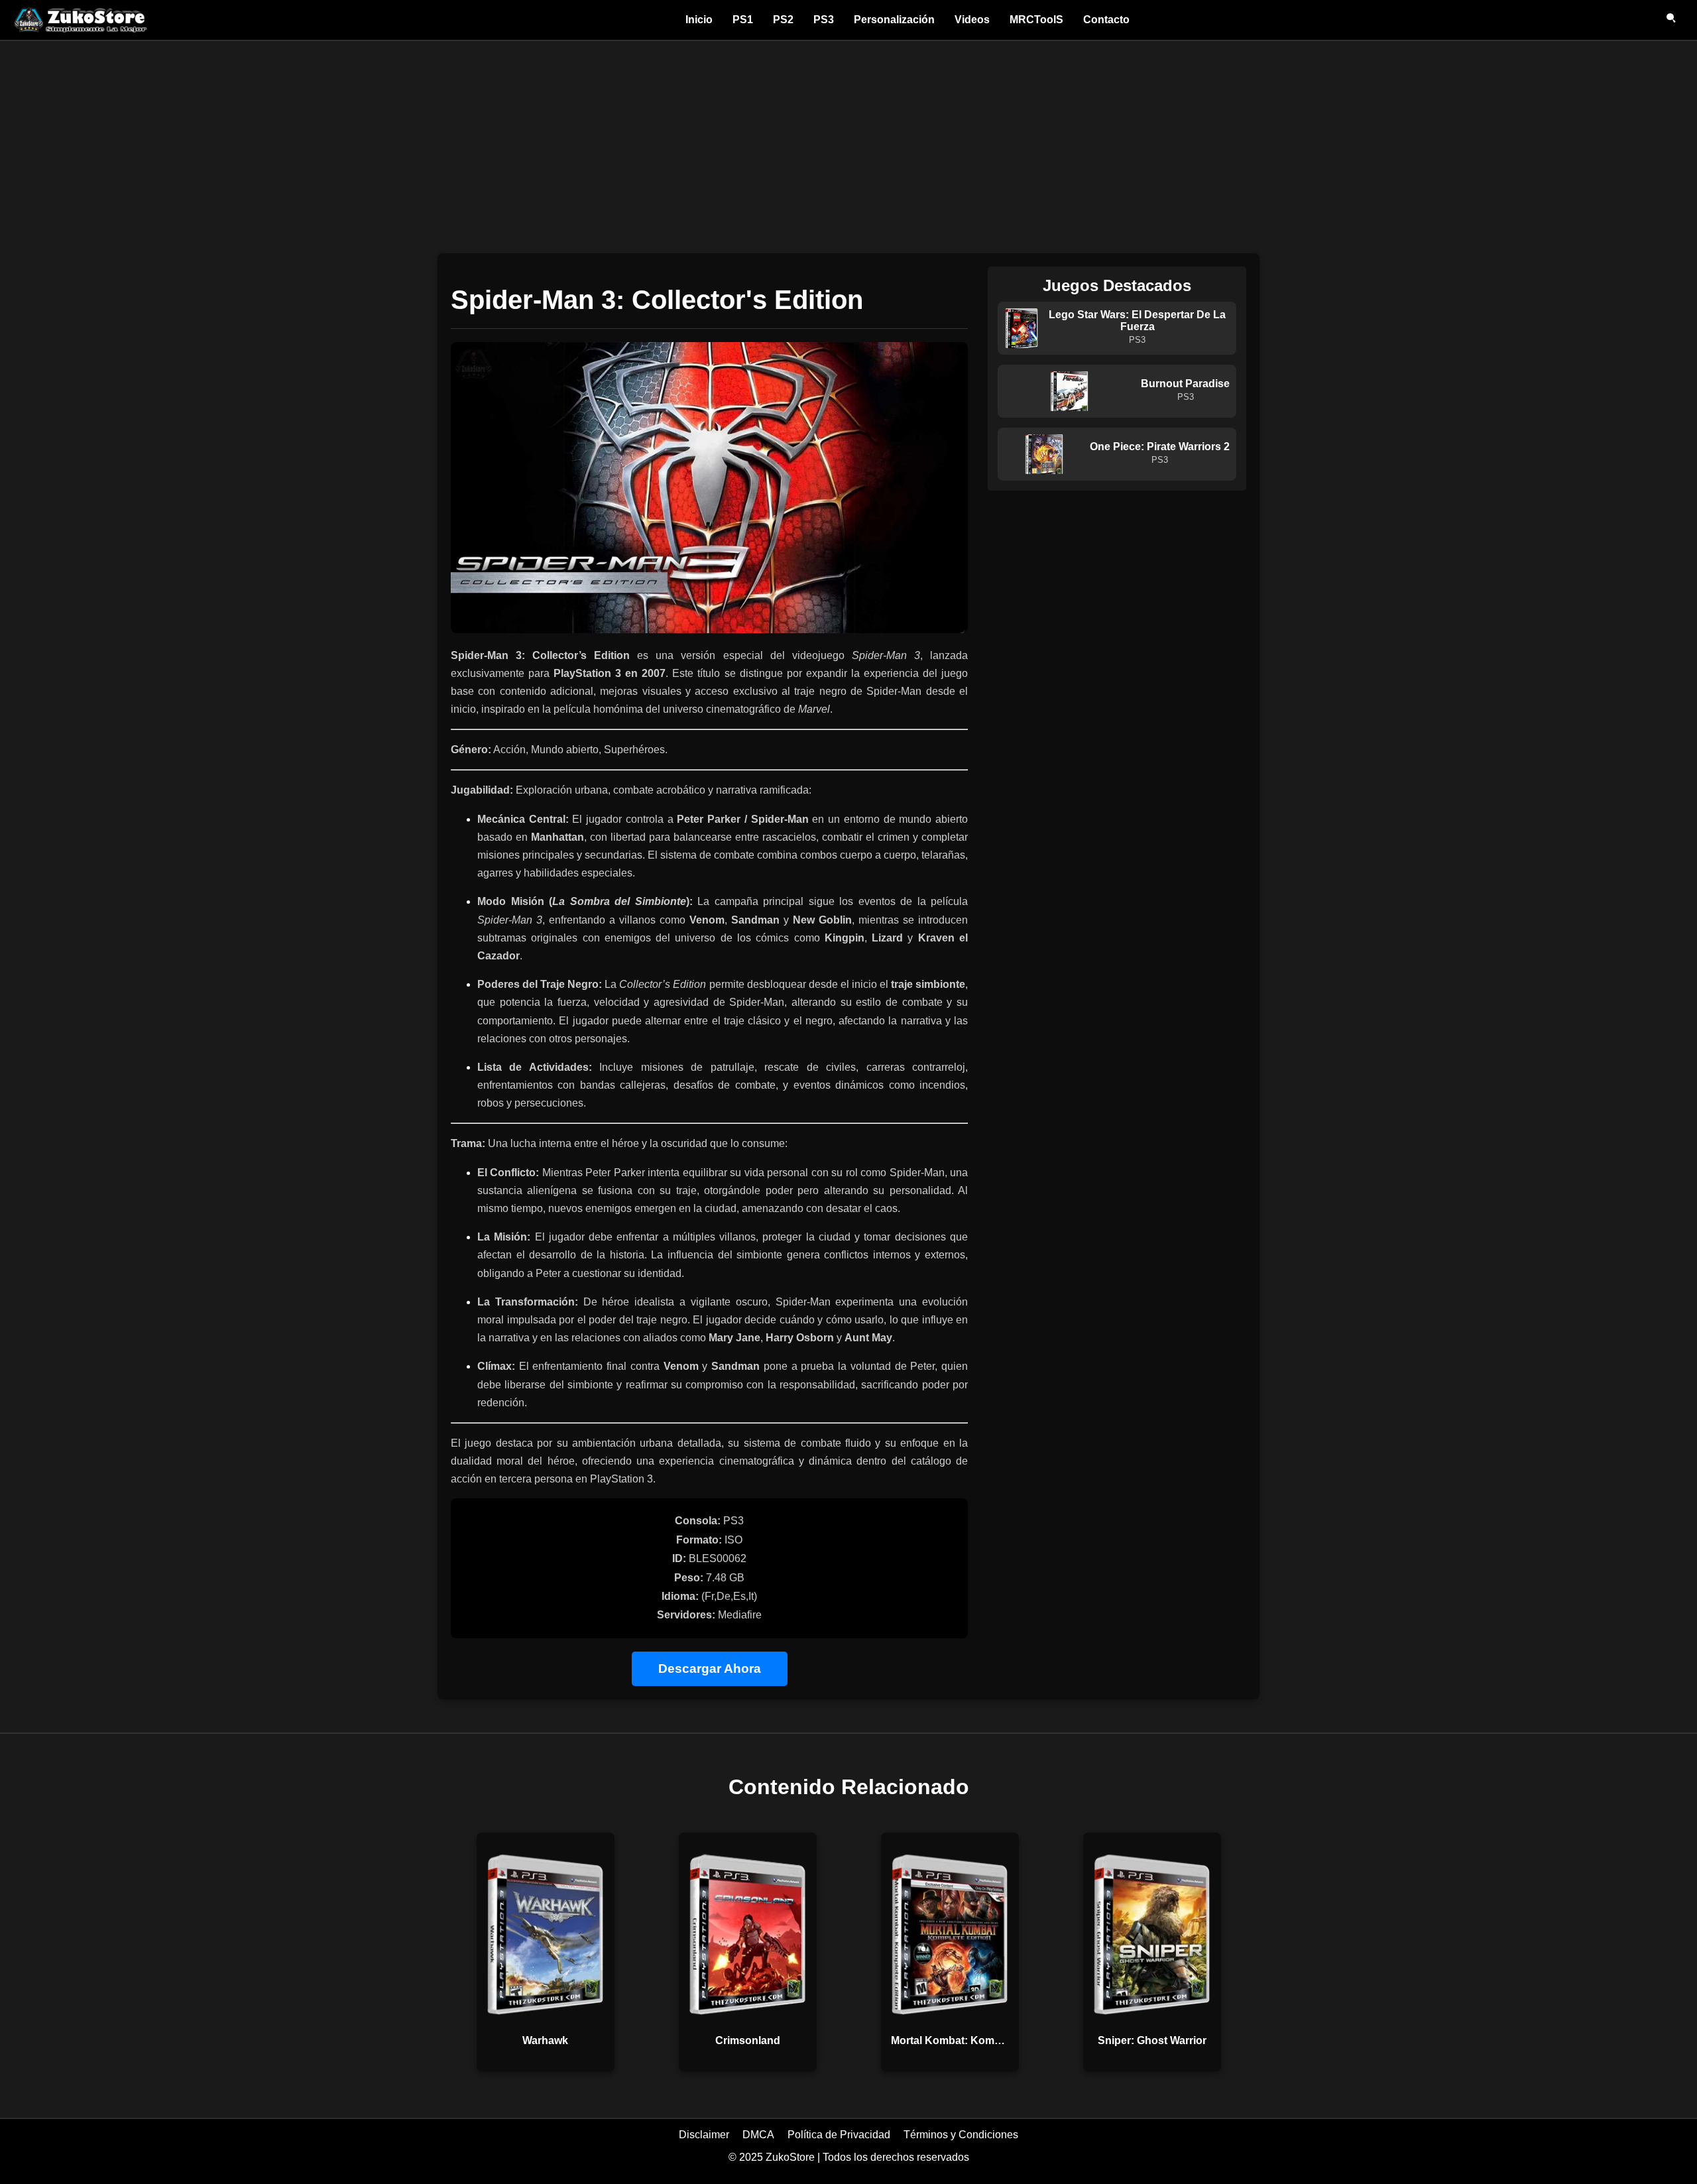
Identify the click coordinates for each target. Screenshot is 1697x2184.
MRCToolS (1036, 20)
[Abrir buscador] (1672, 20)
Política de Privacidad (839, 2135)
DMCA (758, 2135)
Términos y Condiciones (961, 2135)
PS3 (824, 20)
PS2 (783, 20)
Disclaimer (704, 2135)
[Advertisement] (848, 141)
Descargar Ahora (710, 1668)
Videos (972, 20)
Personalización (894, 20)
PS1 (743, 20)
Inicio (699, 20)
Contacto (1106, 20)
